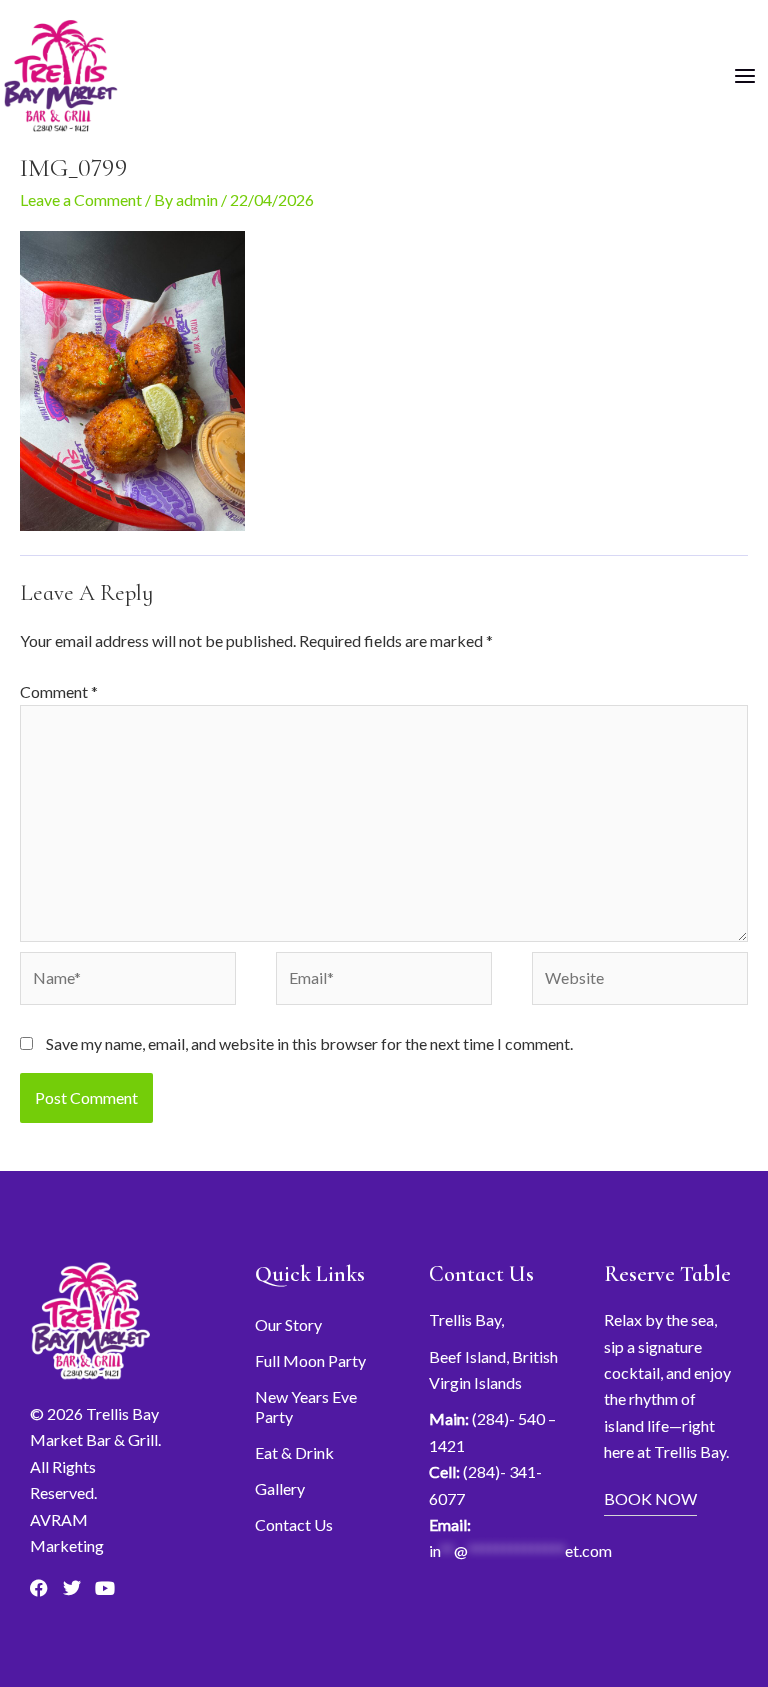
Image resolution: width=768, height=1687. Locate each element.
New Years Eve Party (306, 1406)
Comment (59, 691)
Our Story (288, 1324)
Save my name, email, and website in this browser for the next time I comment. (309, 1043)
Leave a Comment (81, 199)
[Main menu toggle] (745, 76)
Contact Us (294, 1524)
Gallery (280, 1488)
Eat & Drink (294, 1452)
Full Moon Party (310, 1360)
